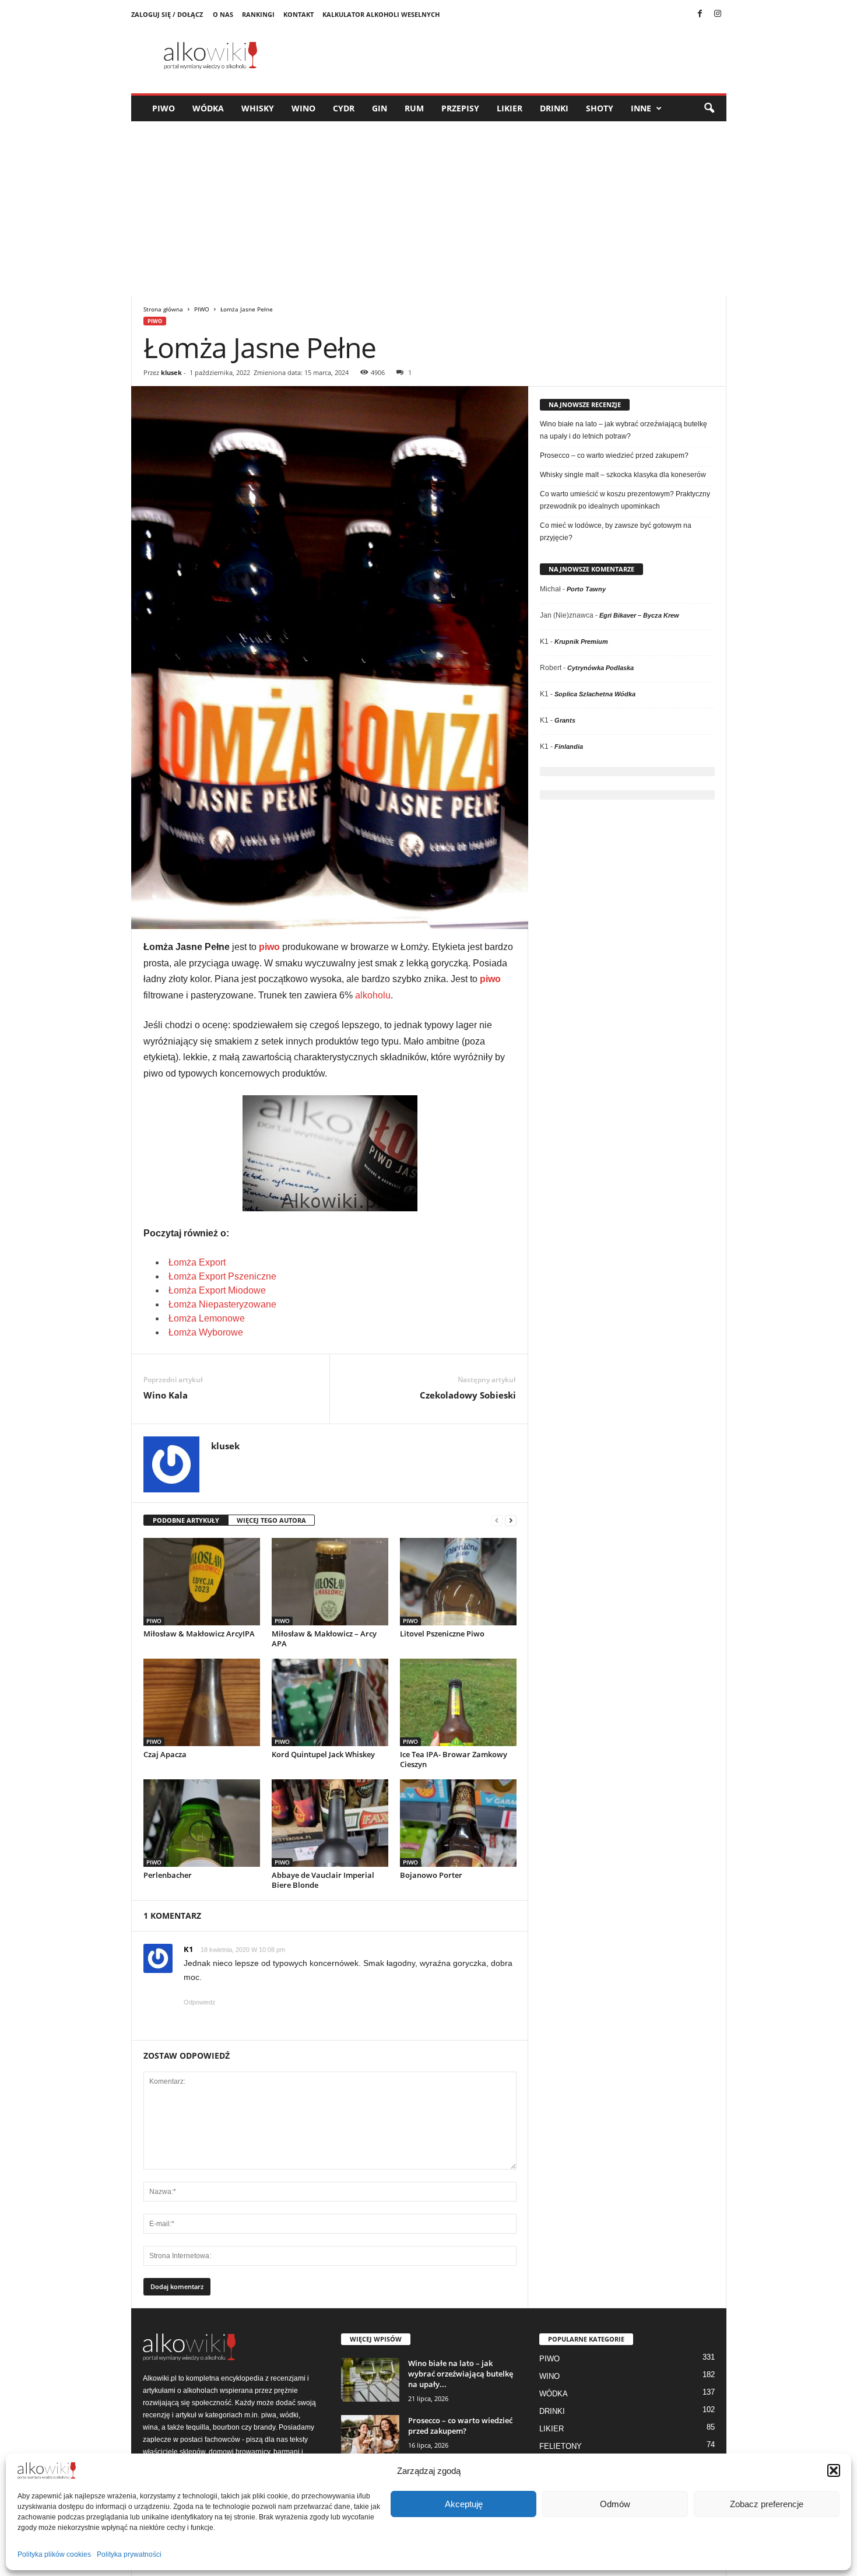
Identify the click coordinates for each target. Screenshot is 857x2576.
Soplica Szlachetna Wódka (595, 694)
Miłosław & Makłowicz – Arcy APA (324, 1639)
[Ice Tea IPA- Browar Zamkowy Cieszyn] (458, 1702)
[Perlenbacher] (202, 1823)
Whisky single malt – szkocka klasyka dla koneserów (623, 475)
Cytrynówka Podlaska (600, 668)
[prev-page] (497, 1521)
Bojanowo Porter (431, 1875)
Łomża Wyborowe (206, 1332)
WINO (303, 108)
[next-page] (511, 1521)
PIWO (164, 108)
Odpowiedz (200, 2002)
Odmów (615, 2504)
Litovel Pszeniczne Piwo (442, 1634)
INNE (641, 108)
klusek (171, 372)
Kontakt (298, 14)
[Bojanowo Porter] (458, 1823)
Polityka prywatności (129, 2554)
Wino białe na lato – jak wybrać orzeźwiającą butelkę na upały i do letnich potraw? (624, 430)
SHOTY (600, 108)
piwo (269, 947)
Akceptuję (464, 2504)
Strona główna (163, 309)
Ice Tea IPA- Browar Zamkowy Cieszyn (454, 1759)
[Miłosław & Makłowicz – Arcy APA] (330, 1582)
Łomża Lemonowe (207, 1318)
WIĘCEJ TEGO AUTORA (271, 1520)
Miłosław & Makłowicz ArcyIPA (199, 1634)
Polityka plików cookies (54, 2554)
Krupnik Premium (581, 642)
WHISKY (258, 108)
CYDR (344, 108)
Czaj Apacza (165, 1754)
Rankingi (258, 14)
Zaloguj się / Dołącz (167, 14)
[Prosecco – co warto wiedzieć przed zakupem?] (370, 2437)
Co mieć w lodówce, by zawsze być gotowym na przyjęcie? (616, 532)
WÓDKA (208, 108)
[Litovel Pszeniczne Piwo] (458, 1582)
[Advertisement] (428, 209)
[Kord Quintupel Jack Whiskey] (330, 1702)
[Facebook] (700, 15)
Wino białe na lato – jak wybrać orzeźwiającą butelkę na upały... (461, 2374)
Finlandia (569, 746)
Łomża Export (197, 1262)
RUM (414, 108)
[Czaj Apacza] (202, 1702)
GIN (380, 108)
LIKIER (510, 108)
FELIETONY (561, 2446)
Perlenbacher (168, 1875)
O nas (223, 14)
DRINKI (554, 108)
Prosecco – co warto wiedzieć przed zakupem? (614, 455)
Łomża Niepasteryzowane (222, 1304)
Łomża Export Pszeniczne (222, 1276)
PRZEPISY (460, 108)
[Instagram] (718, 15)
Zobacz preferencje (767, 2504)
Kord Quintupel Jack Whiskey (323, 1754)
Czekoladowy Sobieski (468, 1395)
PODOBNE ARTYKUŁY (186, 1520)
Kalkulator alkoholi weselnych (381, 14)
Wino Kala (166, 1395)
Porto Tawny (586, 589)
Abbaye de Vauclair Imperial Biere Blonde (323, 1880)
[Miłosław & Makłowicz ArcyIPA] (202, 1582)
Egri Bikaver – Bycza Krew (639, 615)
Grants (565, 720)
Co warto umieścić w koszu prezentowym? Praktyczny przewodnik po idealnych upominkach (625, 500)
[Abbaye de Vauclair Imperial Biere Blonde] (330, 1823)
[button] (834, 2470)
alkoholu (373, 995)
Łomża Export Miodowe (217, 1290)
